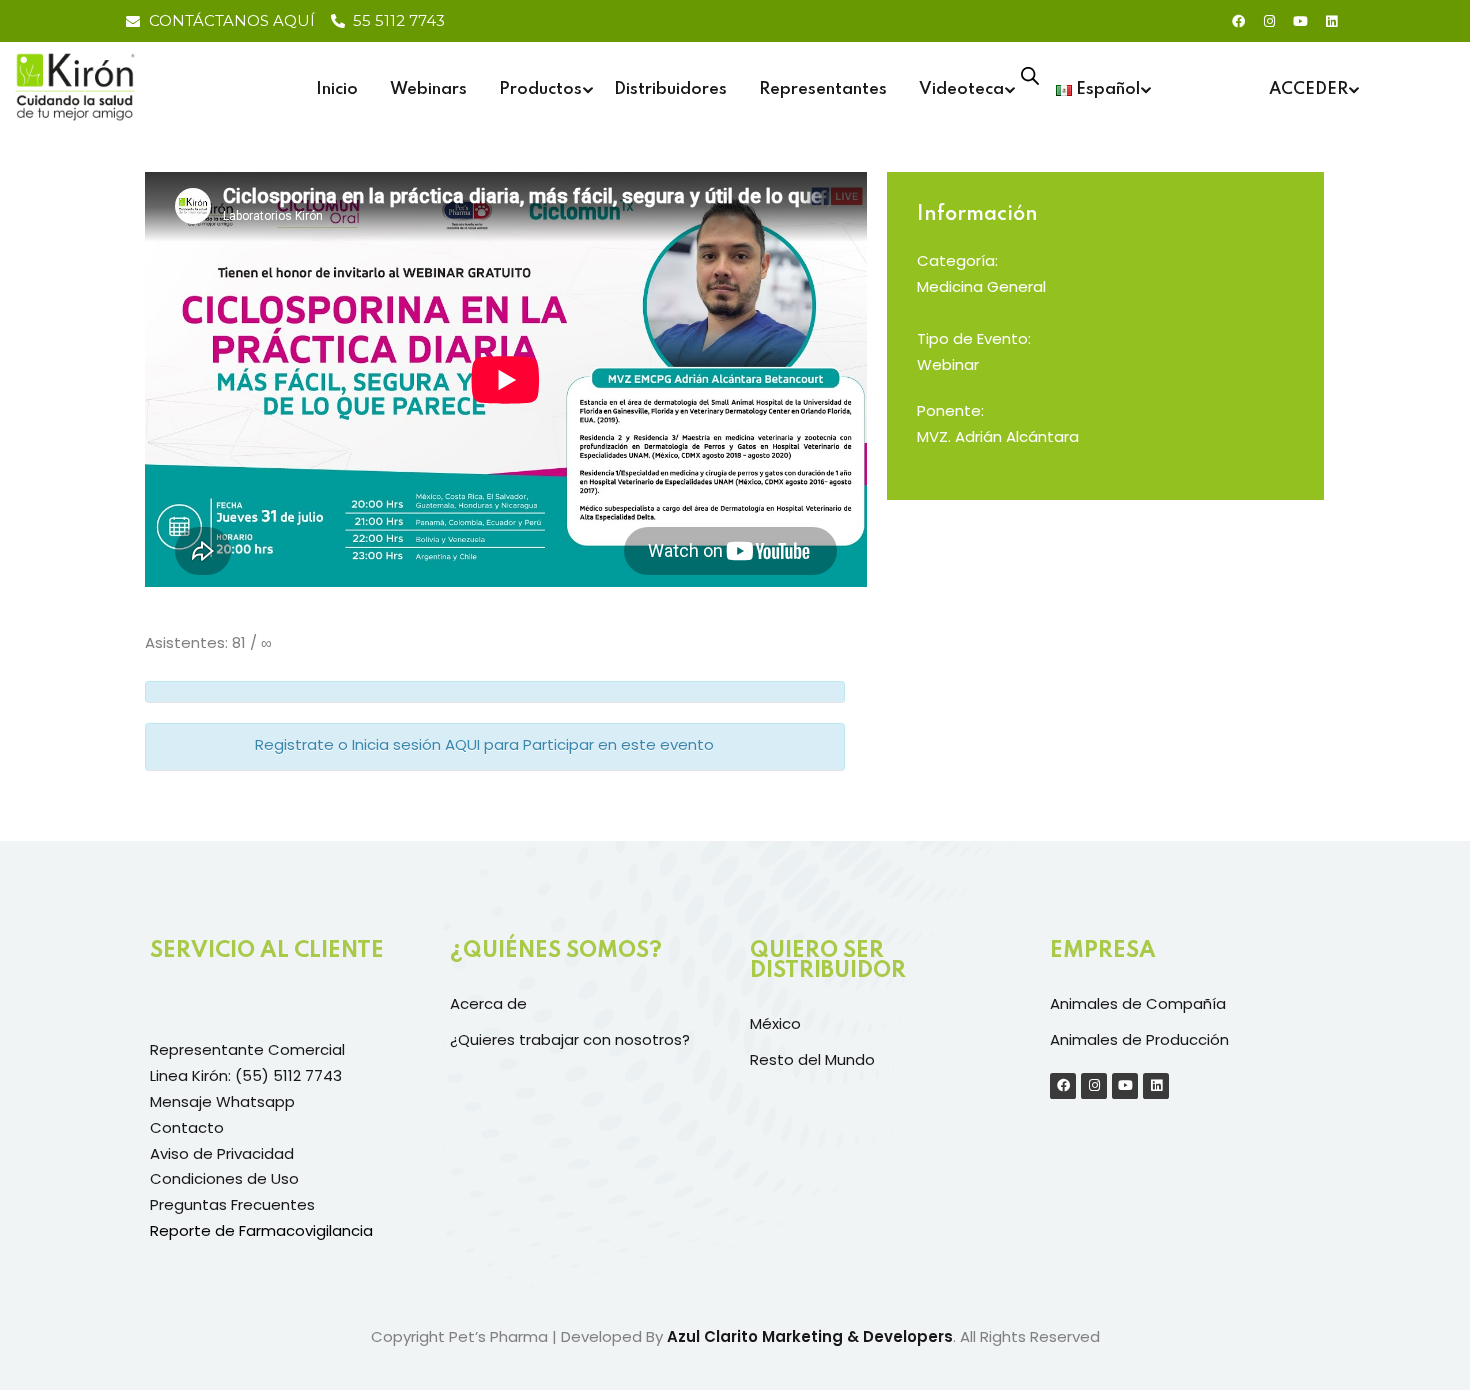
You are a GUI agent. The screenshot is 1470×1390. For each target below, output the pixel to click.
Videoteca (961, 89)
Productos (540, 89)
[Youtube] (1300, 21)
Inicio (337, 89)
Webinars (428, 89)
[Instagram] (1269, 21)
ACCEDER (1308, 89)
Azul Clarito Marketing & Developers (810, 1336)
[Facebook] (1238, 21)
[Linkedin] (1331, 21)
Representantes (823, 89)
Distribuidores (670, 89)
